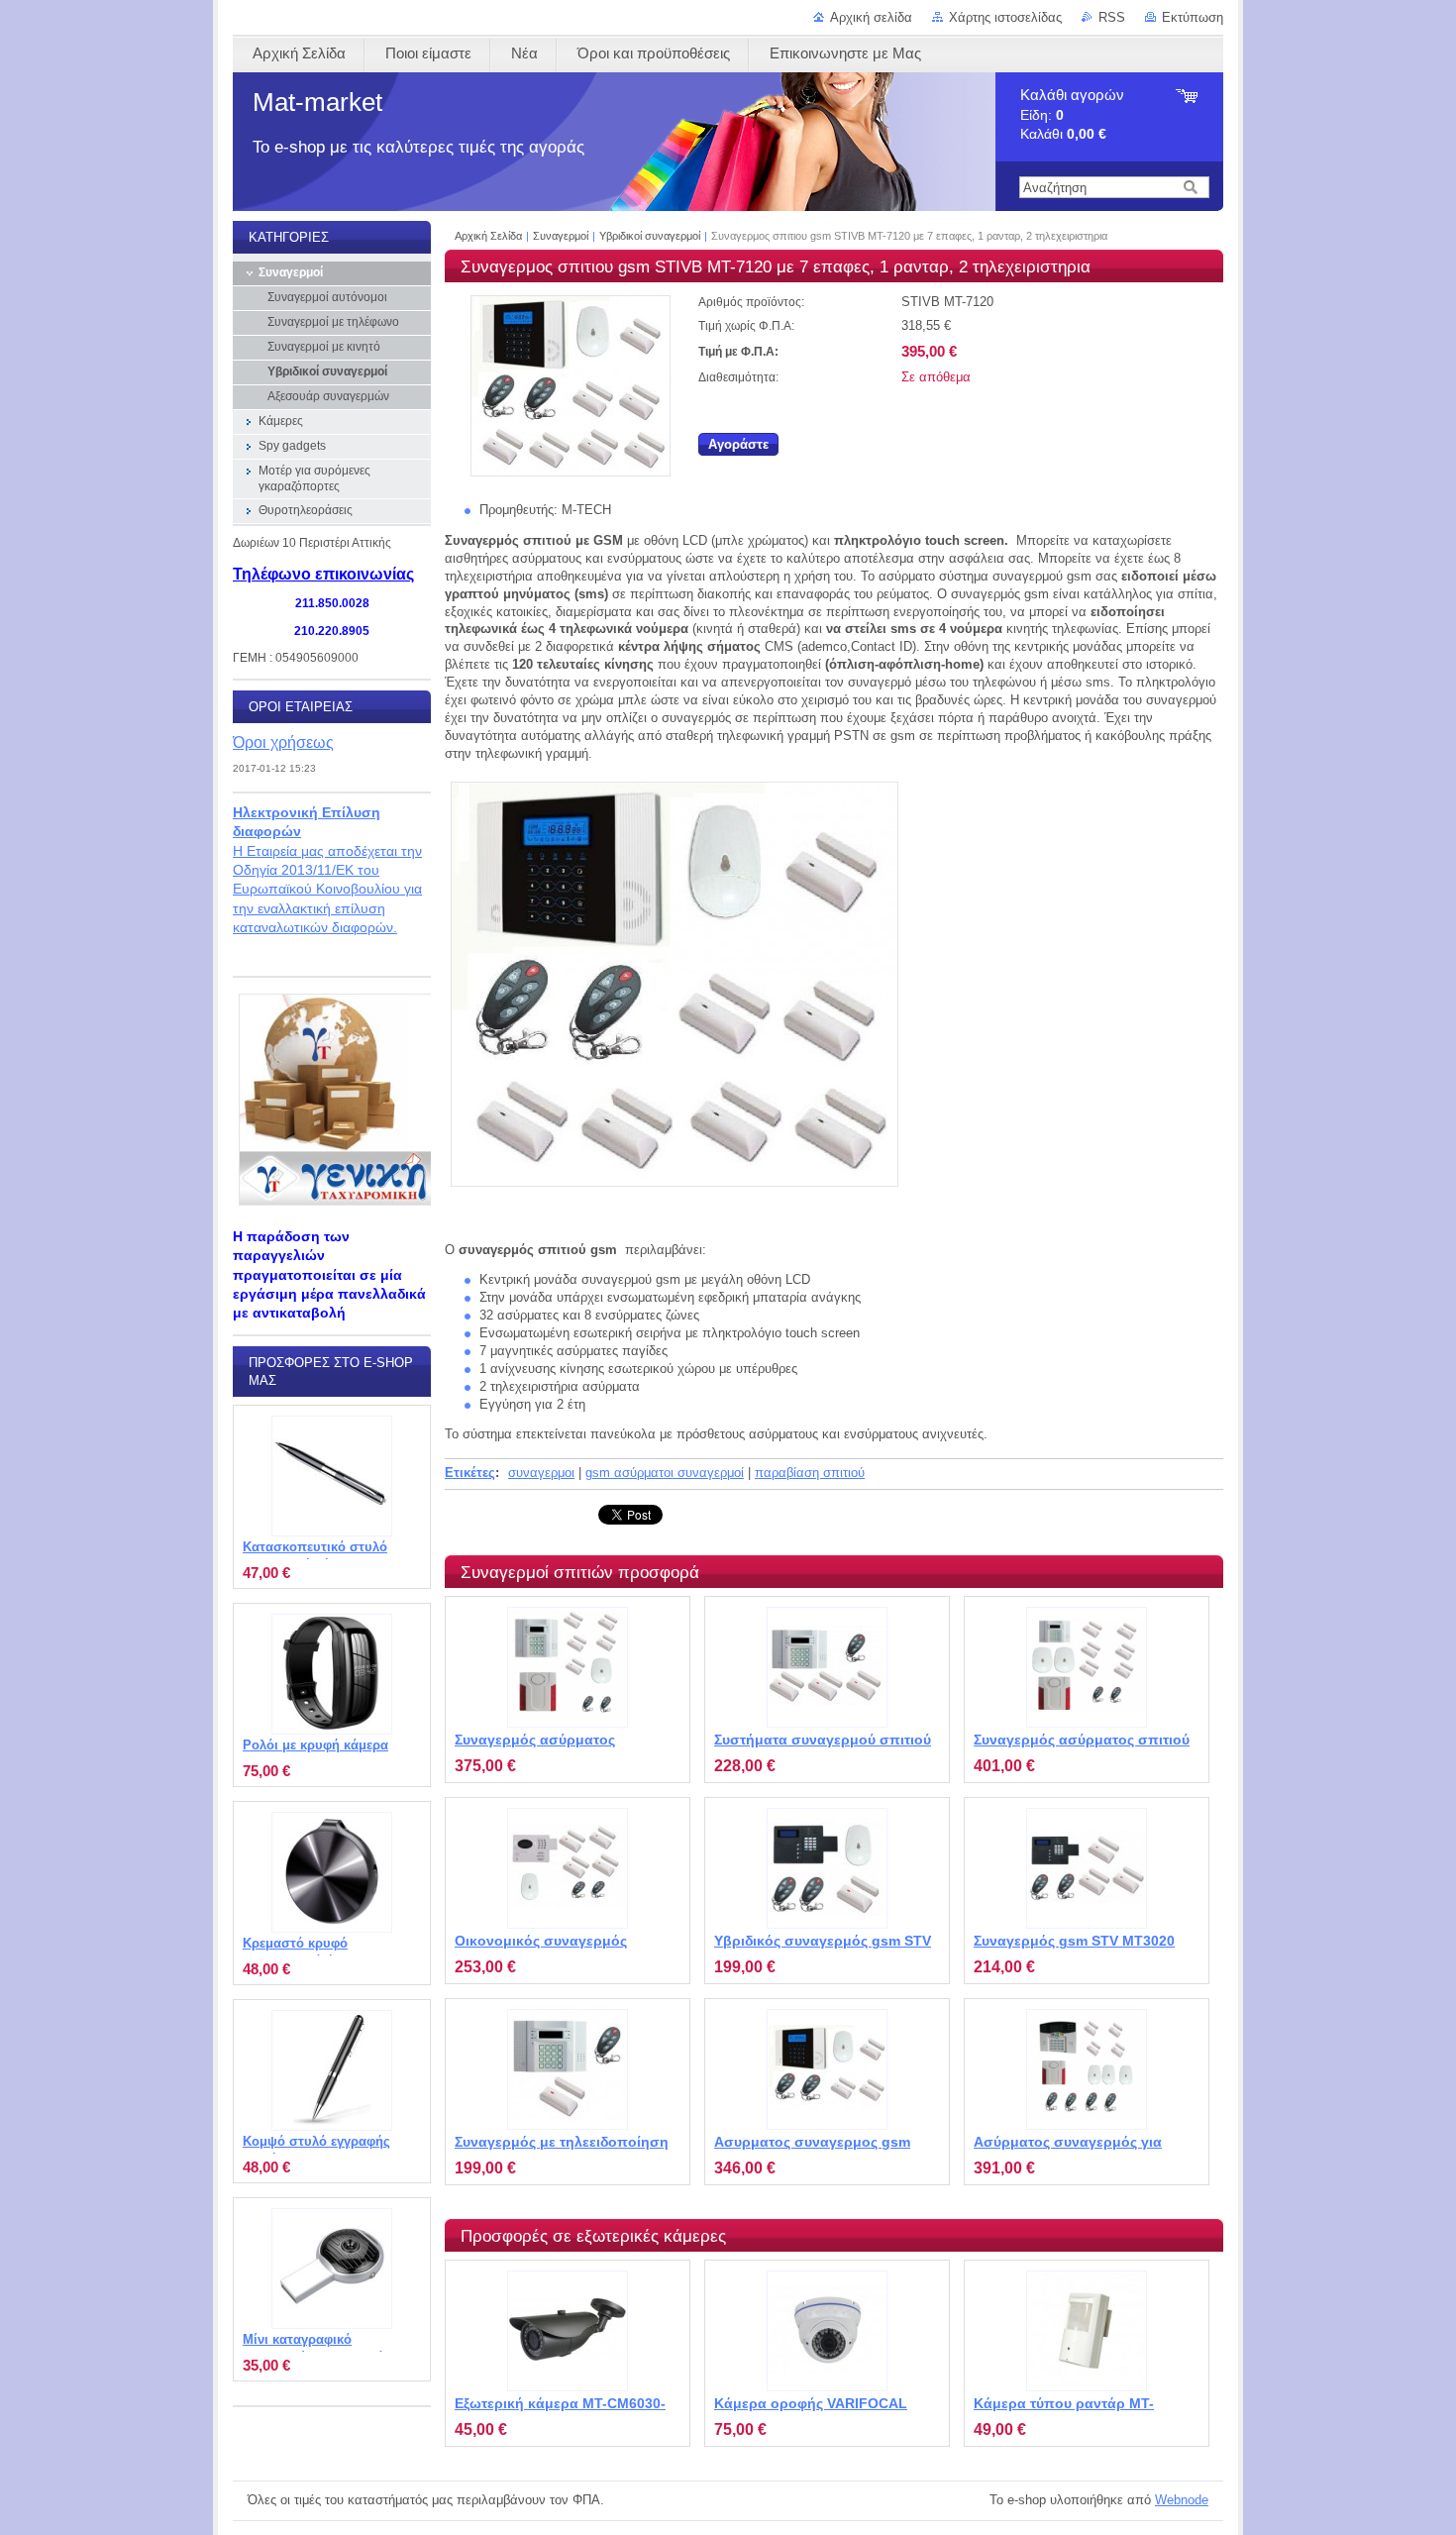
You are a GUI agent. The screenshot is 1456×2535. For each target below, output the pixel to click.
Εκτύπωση (1193, 17)
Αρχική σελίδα (871, 17)
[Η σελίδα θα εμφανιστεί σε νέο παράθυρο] (571, 472)
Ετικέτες (470, 1473)
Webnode (1182, 2500)
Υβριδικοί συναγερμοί (650, 236)
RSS (1112, 17)
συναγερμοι (541, 1473)
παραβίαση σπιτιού (810, 1473)
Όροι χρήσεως (283, 742)
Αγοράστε (738, 444)
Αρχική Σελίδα (488, 236)
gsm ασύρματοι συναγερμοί (665, 1473)
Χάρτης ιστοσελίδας (1005, 17)
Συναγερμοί (561, 236)
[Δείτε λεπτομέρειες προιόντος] (568, 1667)
